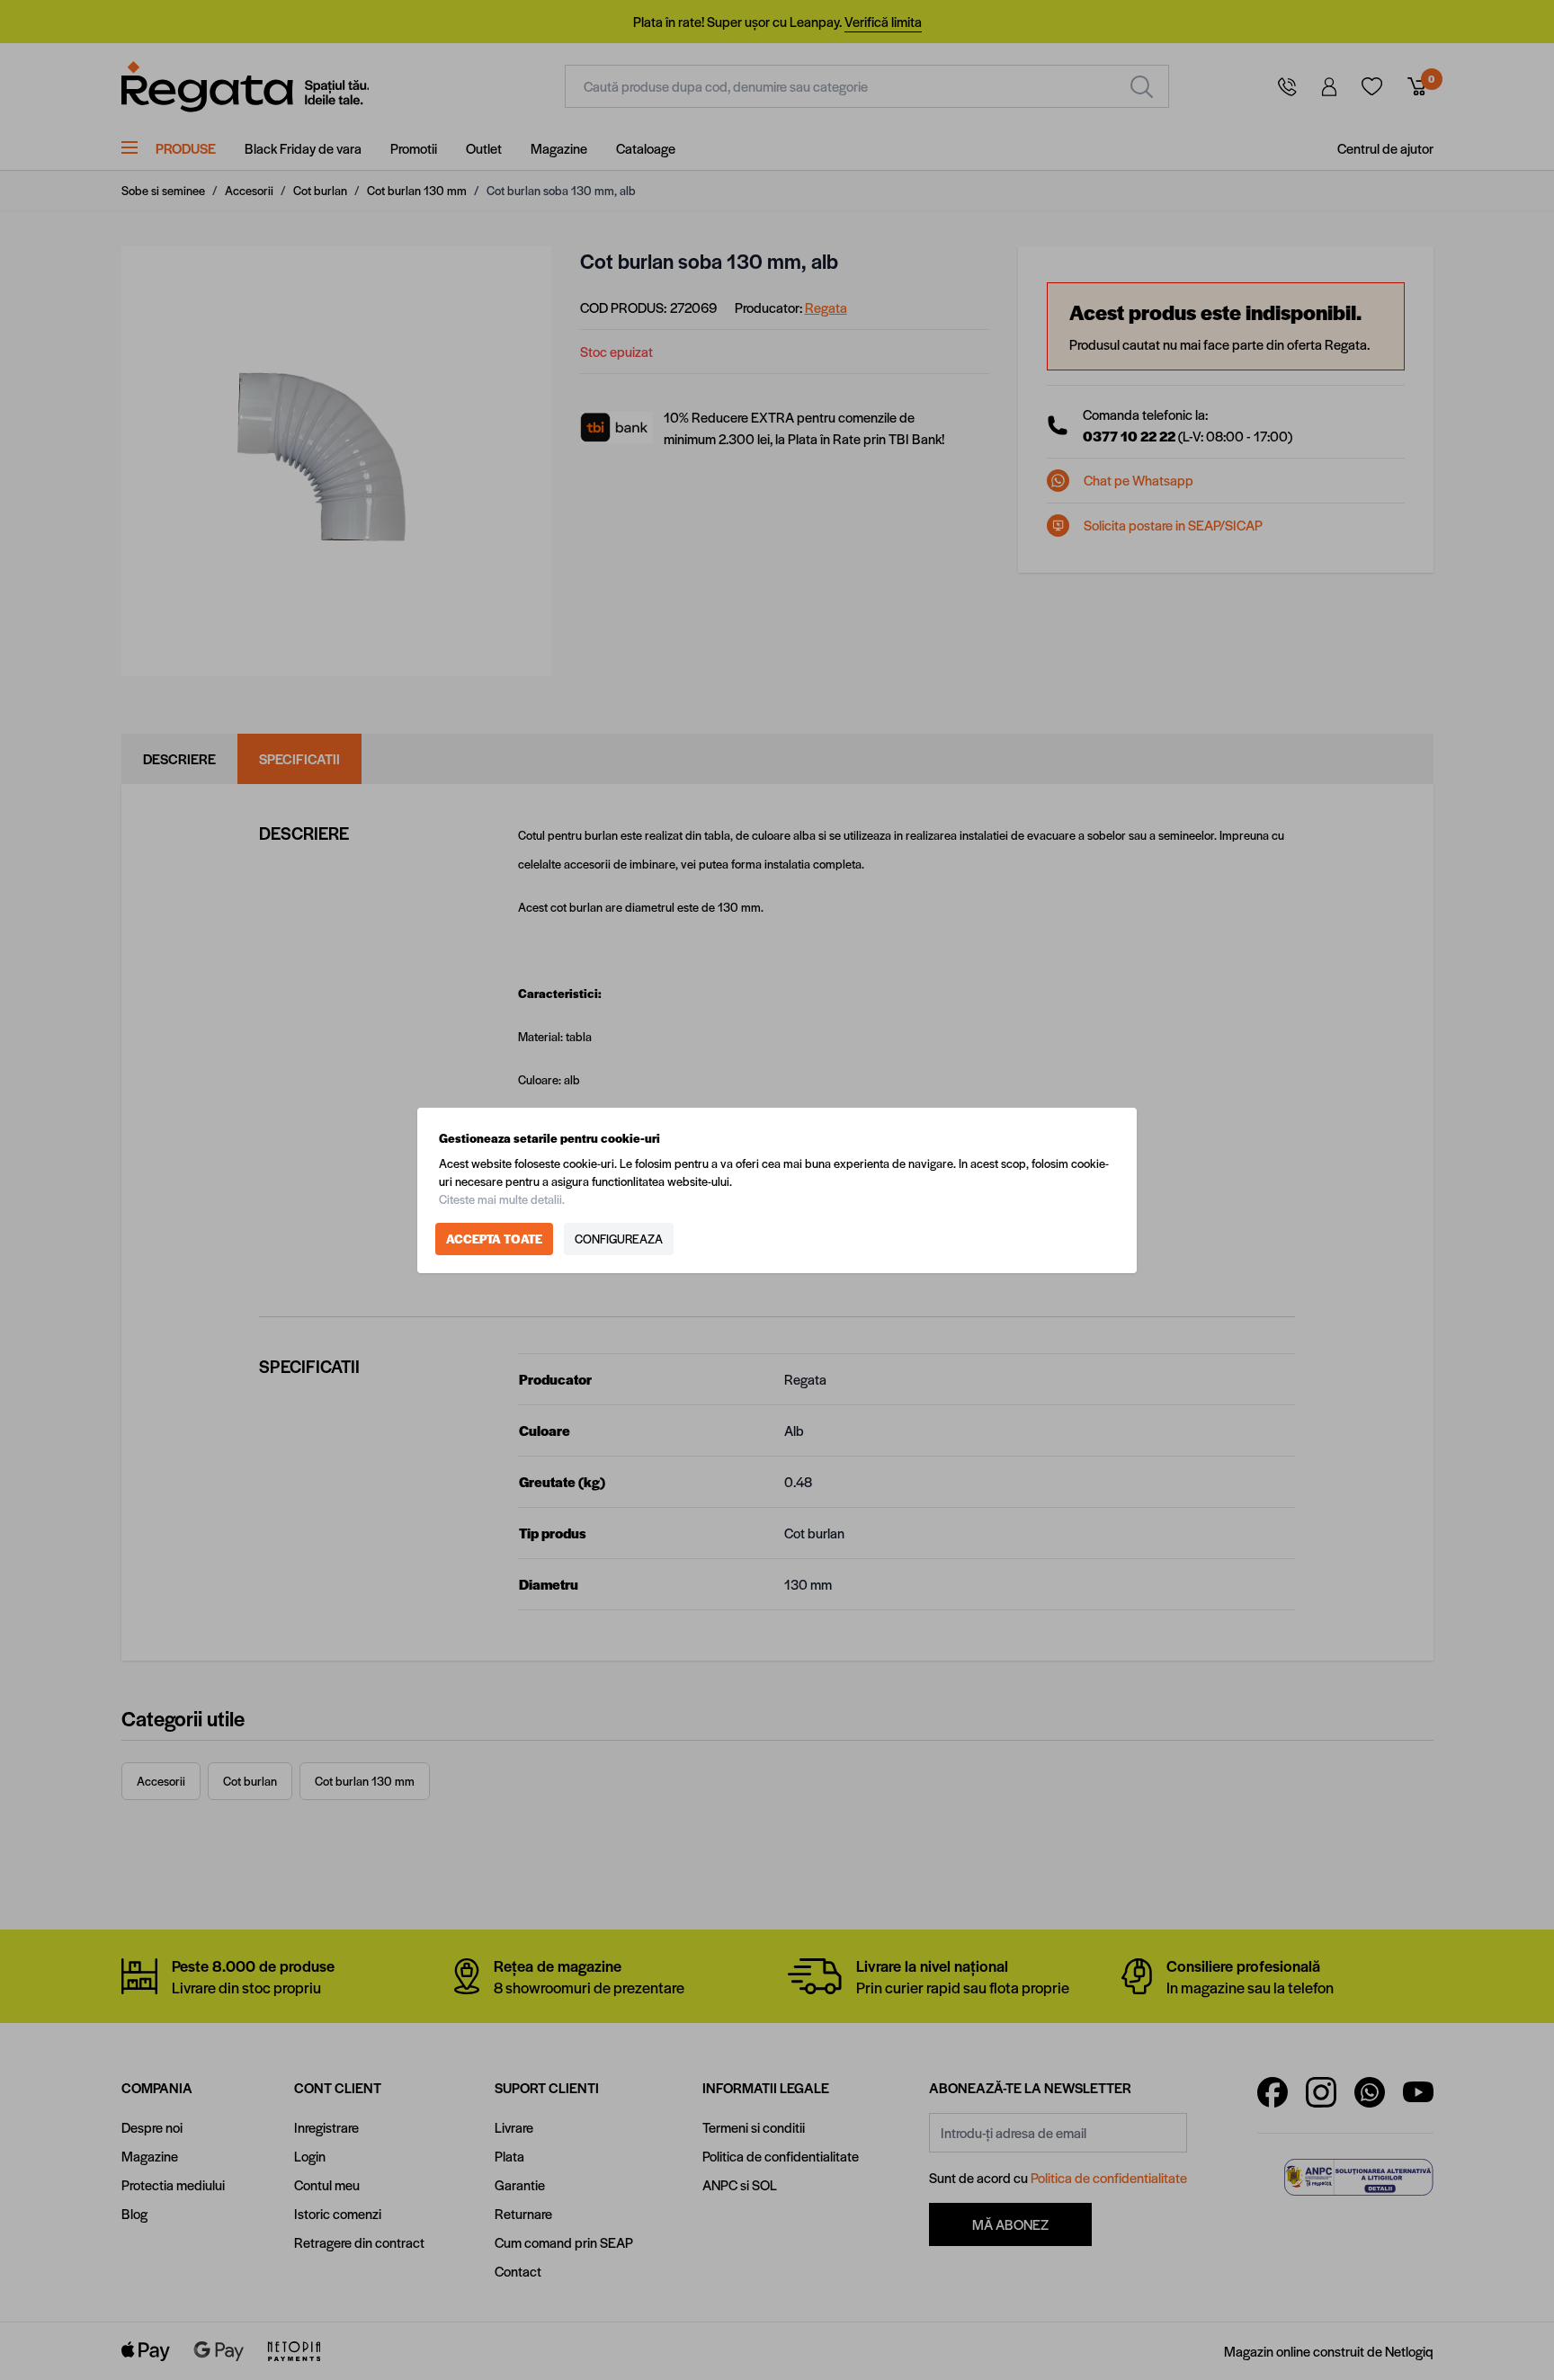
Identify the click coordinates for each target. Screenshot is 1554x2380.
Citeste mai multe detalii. (502, 1199)
